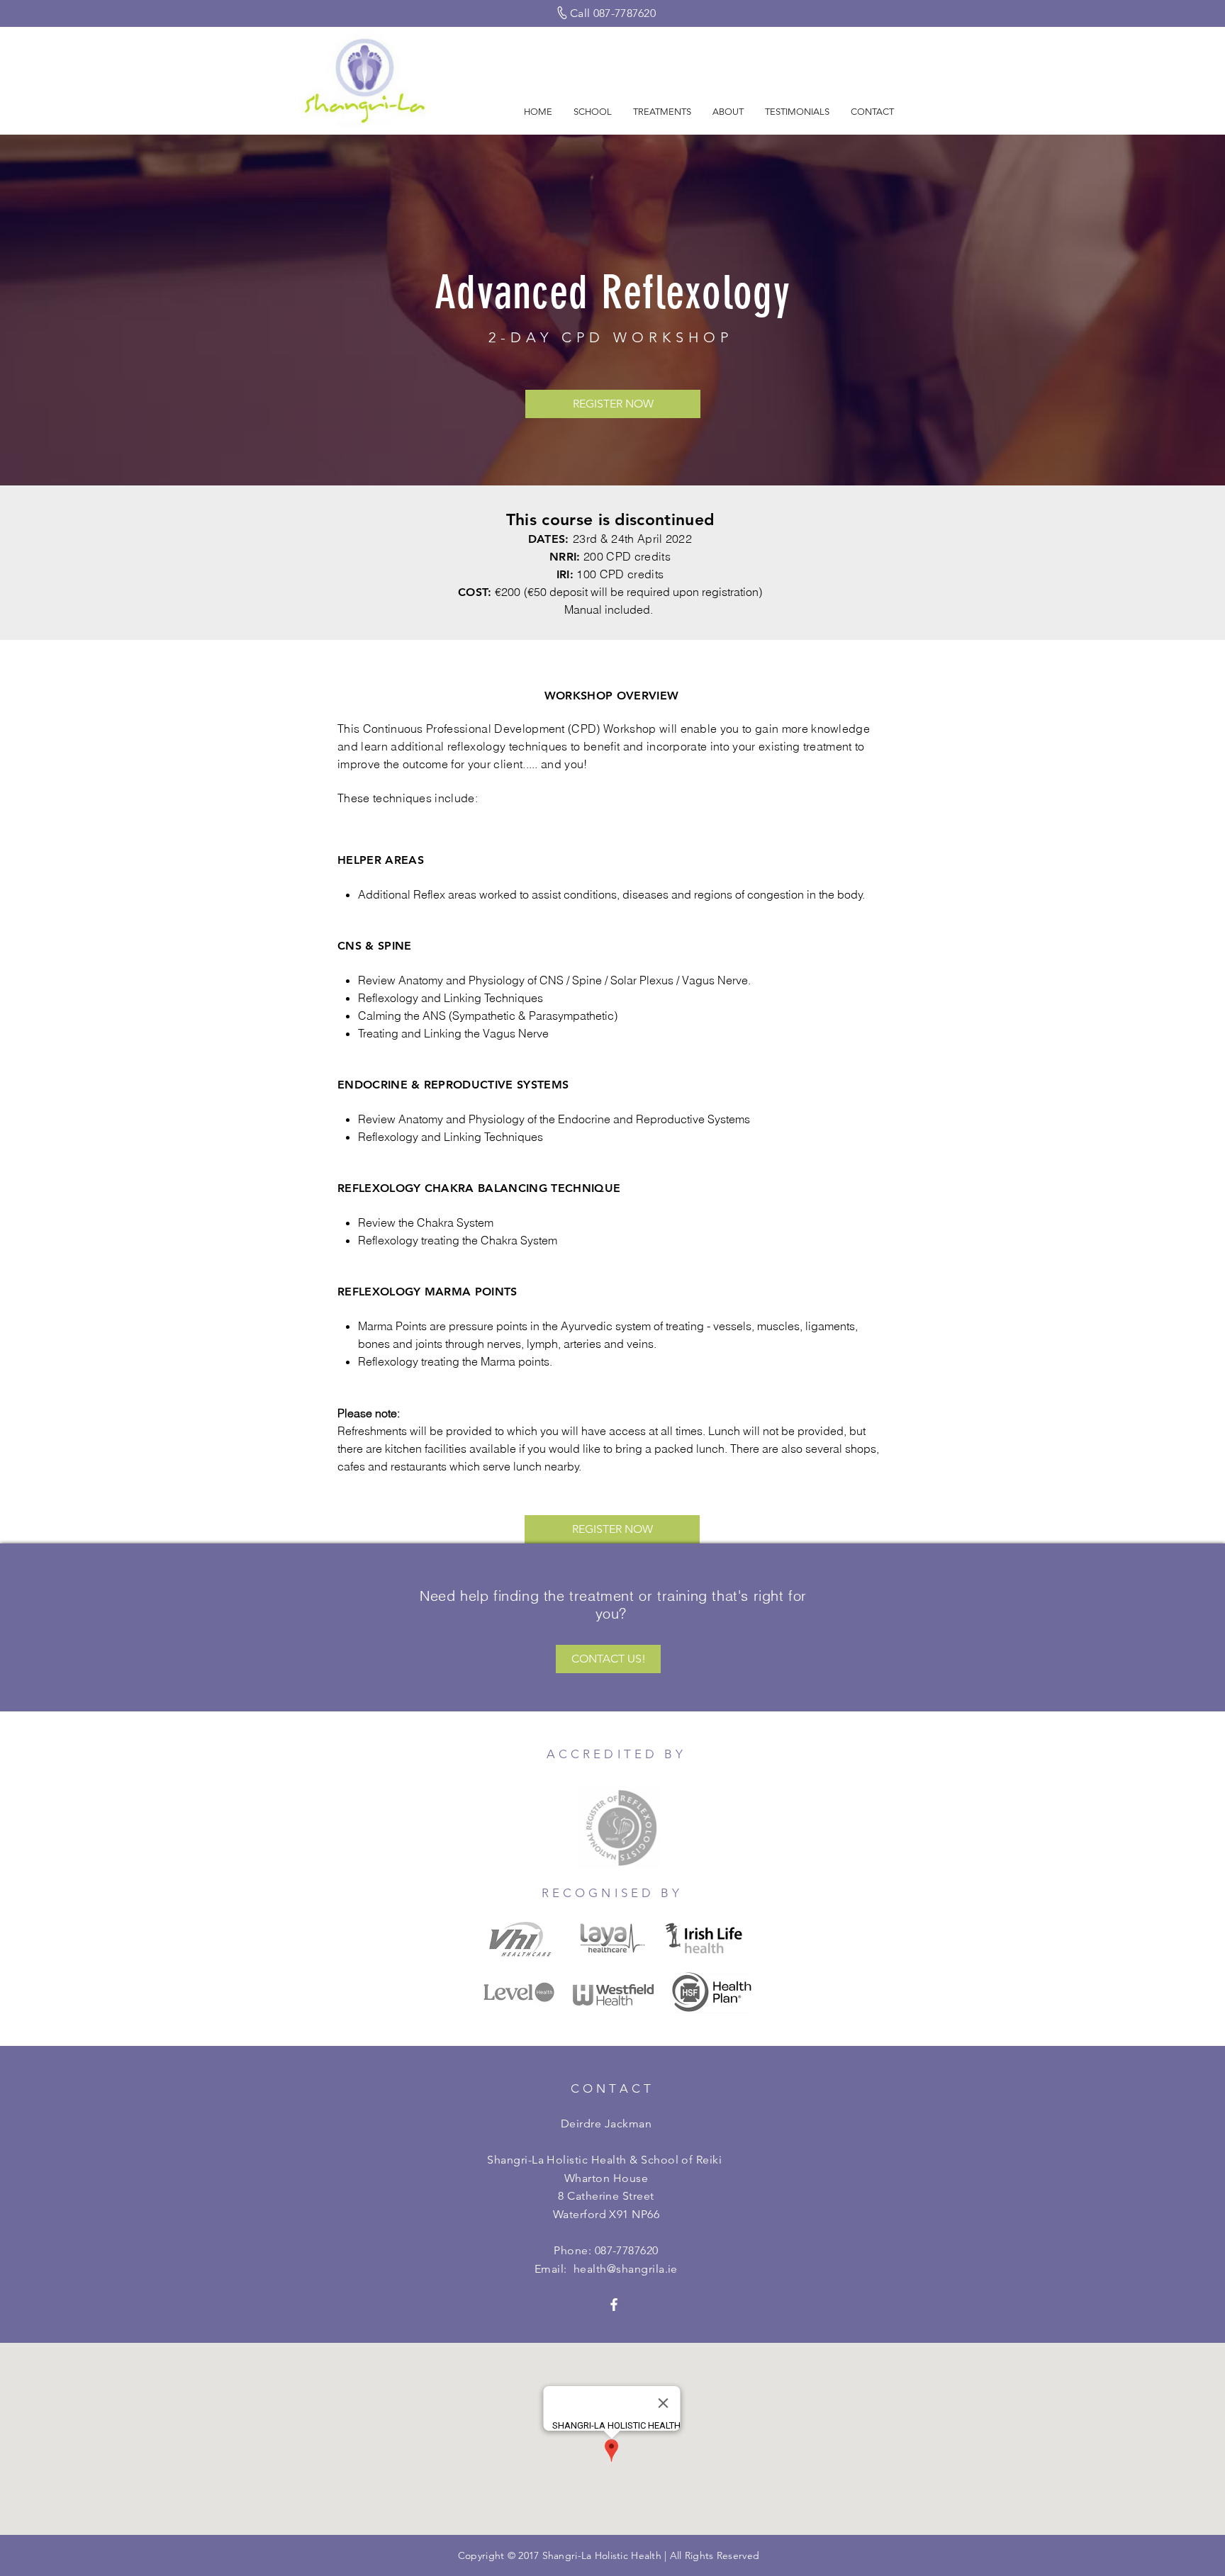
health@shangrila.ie (626, 2269)
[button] (593, 112)
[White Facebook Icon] (614, 2305)
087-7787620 (627, 2250)
